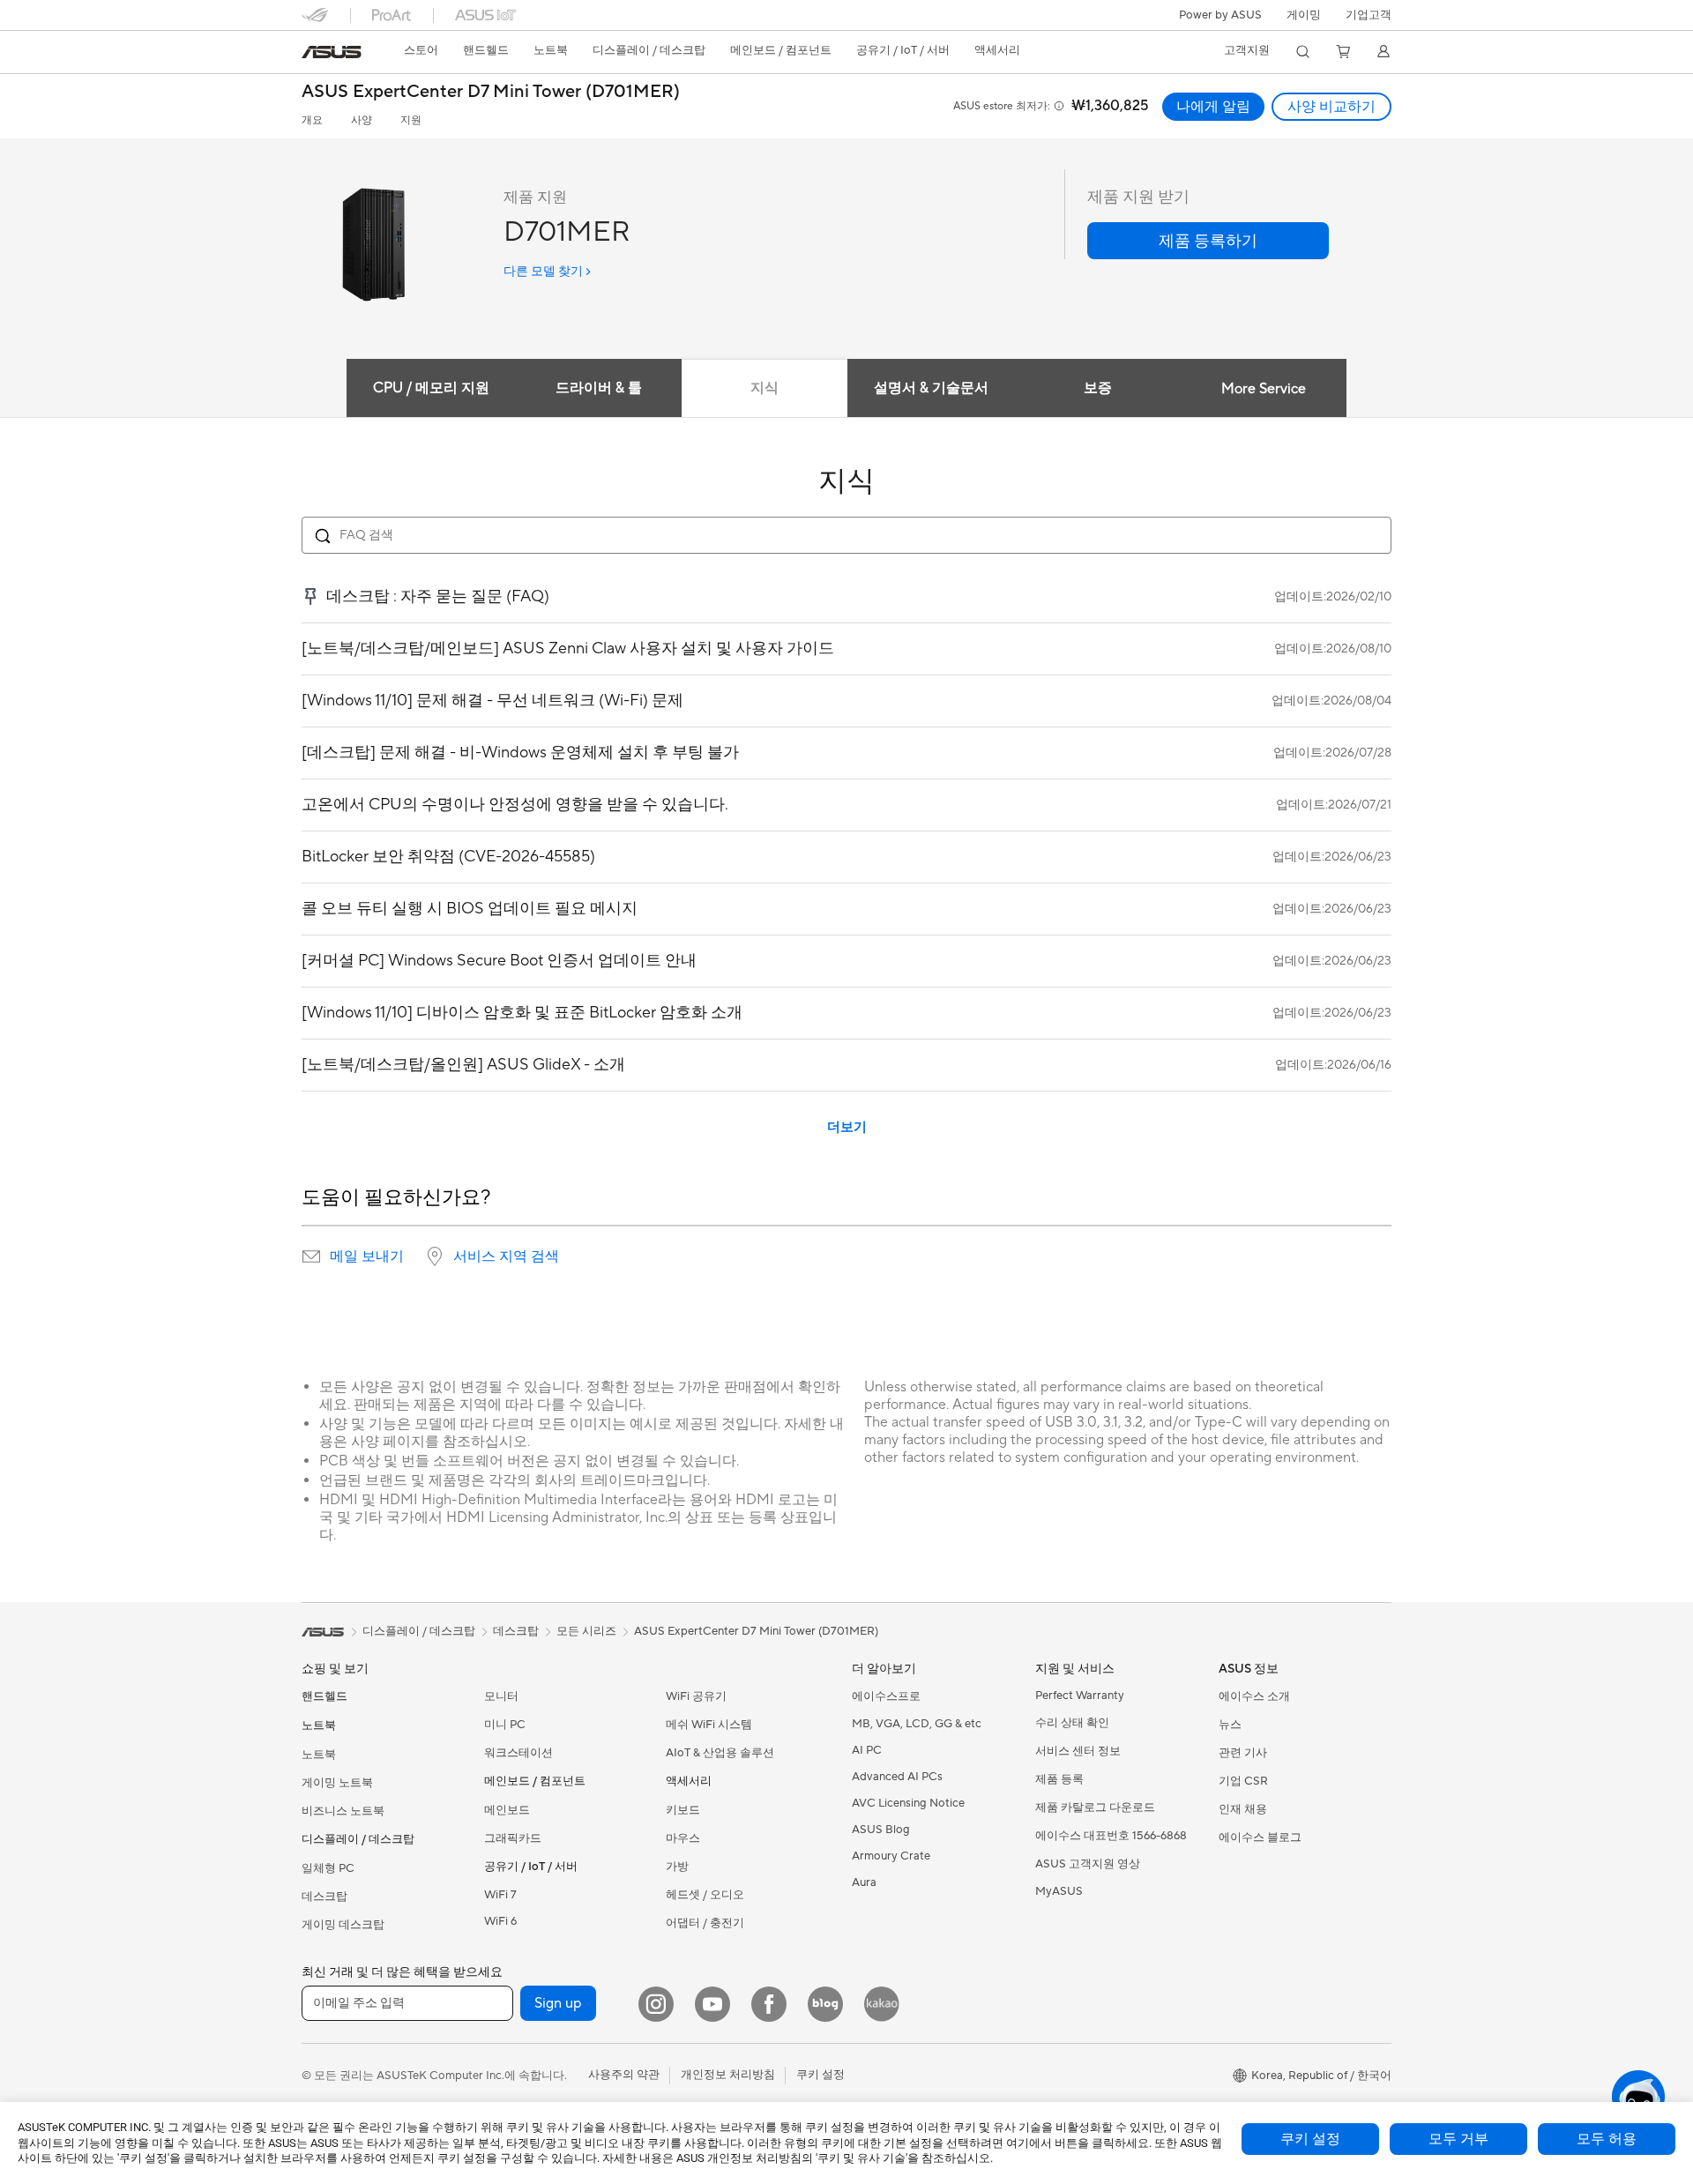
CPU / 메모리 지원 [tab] (431, 388)
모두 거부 (1458, 2139)
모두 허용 (1607, 2139)
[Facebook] (769, 2004)
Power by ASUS (1220, 15)
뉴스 (1230, 1725)
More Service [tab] (1264, 389)
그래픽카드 (513, 1838)
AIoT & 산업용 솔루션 (720, 1753)
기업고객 (1369, 15)
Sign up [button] (558, 2003)
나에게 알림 (1213, 107)
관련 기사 (1243, 1753)
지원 (411, 120)
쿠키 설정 (1310, 2139)
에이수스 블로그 (1260, 1837)
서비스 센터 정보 (1078, 1751)
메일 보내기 (367, 1256)
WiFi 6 (500, 1921)
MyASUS (1059, 1891)
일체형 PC (328, 1868)
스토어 (421, 50)
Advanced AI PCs (897, 1777)
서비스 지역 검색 (506, 1256)
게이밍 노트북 (337, 1783)
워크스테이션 (518, 1753)
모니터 (501, 1696)
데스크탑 (324, 1897)
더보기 (847, 1127)
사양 (362, 120)
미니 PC (505, 1725)
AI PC (867, 1750)
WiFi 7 (500, 1895)
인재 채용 (1243, 1809)
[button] (1304, 15)
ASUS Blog (881, 1830)
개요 (312, 120)
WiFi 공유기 (696, 1696)
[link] (332, 52)
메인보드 (507, 1810)
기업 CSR (1243, 1781)
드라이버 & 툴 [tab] (599, 388)
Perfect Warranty (1080, 1696)
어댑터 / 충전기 (705, 1923)
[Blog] (825, 2004)
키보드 (683, 1810)
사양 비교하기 (1331, 107)
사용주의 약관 (624, 2075)
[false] (1208, 241)
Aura (864, 1882)
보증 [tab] (1098, 388)
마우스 (683, 1838)
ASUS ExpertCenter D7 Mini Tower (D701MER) (491, 92)
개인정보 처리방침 (728, 2075)
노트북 (319, 1755)
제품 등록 (1059, 1779)
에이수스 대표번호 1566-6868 (1111, 1836)
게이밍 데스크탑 (343, 1925)
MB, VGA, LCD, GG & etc (917, 1724)
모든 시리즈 (586, 1631)
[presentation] (311, 1256)
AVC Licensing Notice (908, 1803)
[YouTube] (712, 2004)
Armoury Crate (891, 1856)
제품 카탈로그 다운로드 (1095, 1808)
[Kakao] (882, 2004)
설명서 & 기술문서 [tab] (931, 388)
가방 (677, 1867)
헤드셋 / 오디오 (705, 1895)
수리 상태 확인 (1072, 1723)
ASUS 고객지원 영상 (1088, 1864)
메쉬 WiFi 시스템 (709, 1725)
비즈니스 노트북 (343, 1811)
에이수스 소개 (1254, 1696)
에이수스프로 (886, 1696)
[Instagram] (656, 2004)
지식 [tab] (764, 388)
